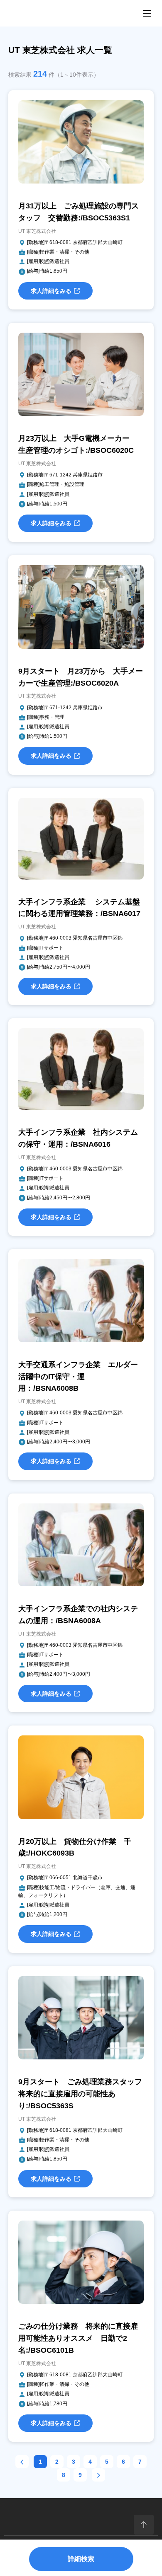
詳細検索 (81, 2559)
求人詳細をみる (51, 291)
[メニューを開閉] (147, 13)
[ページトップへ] (144, 2525)
